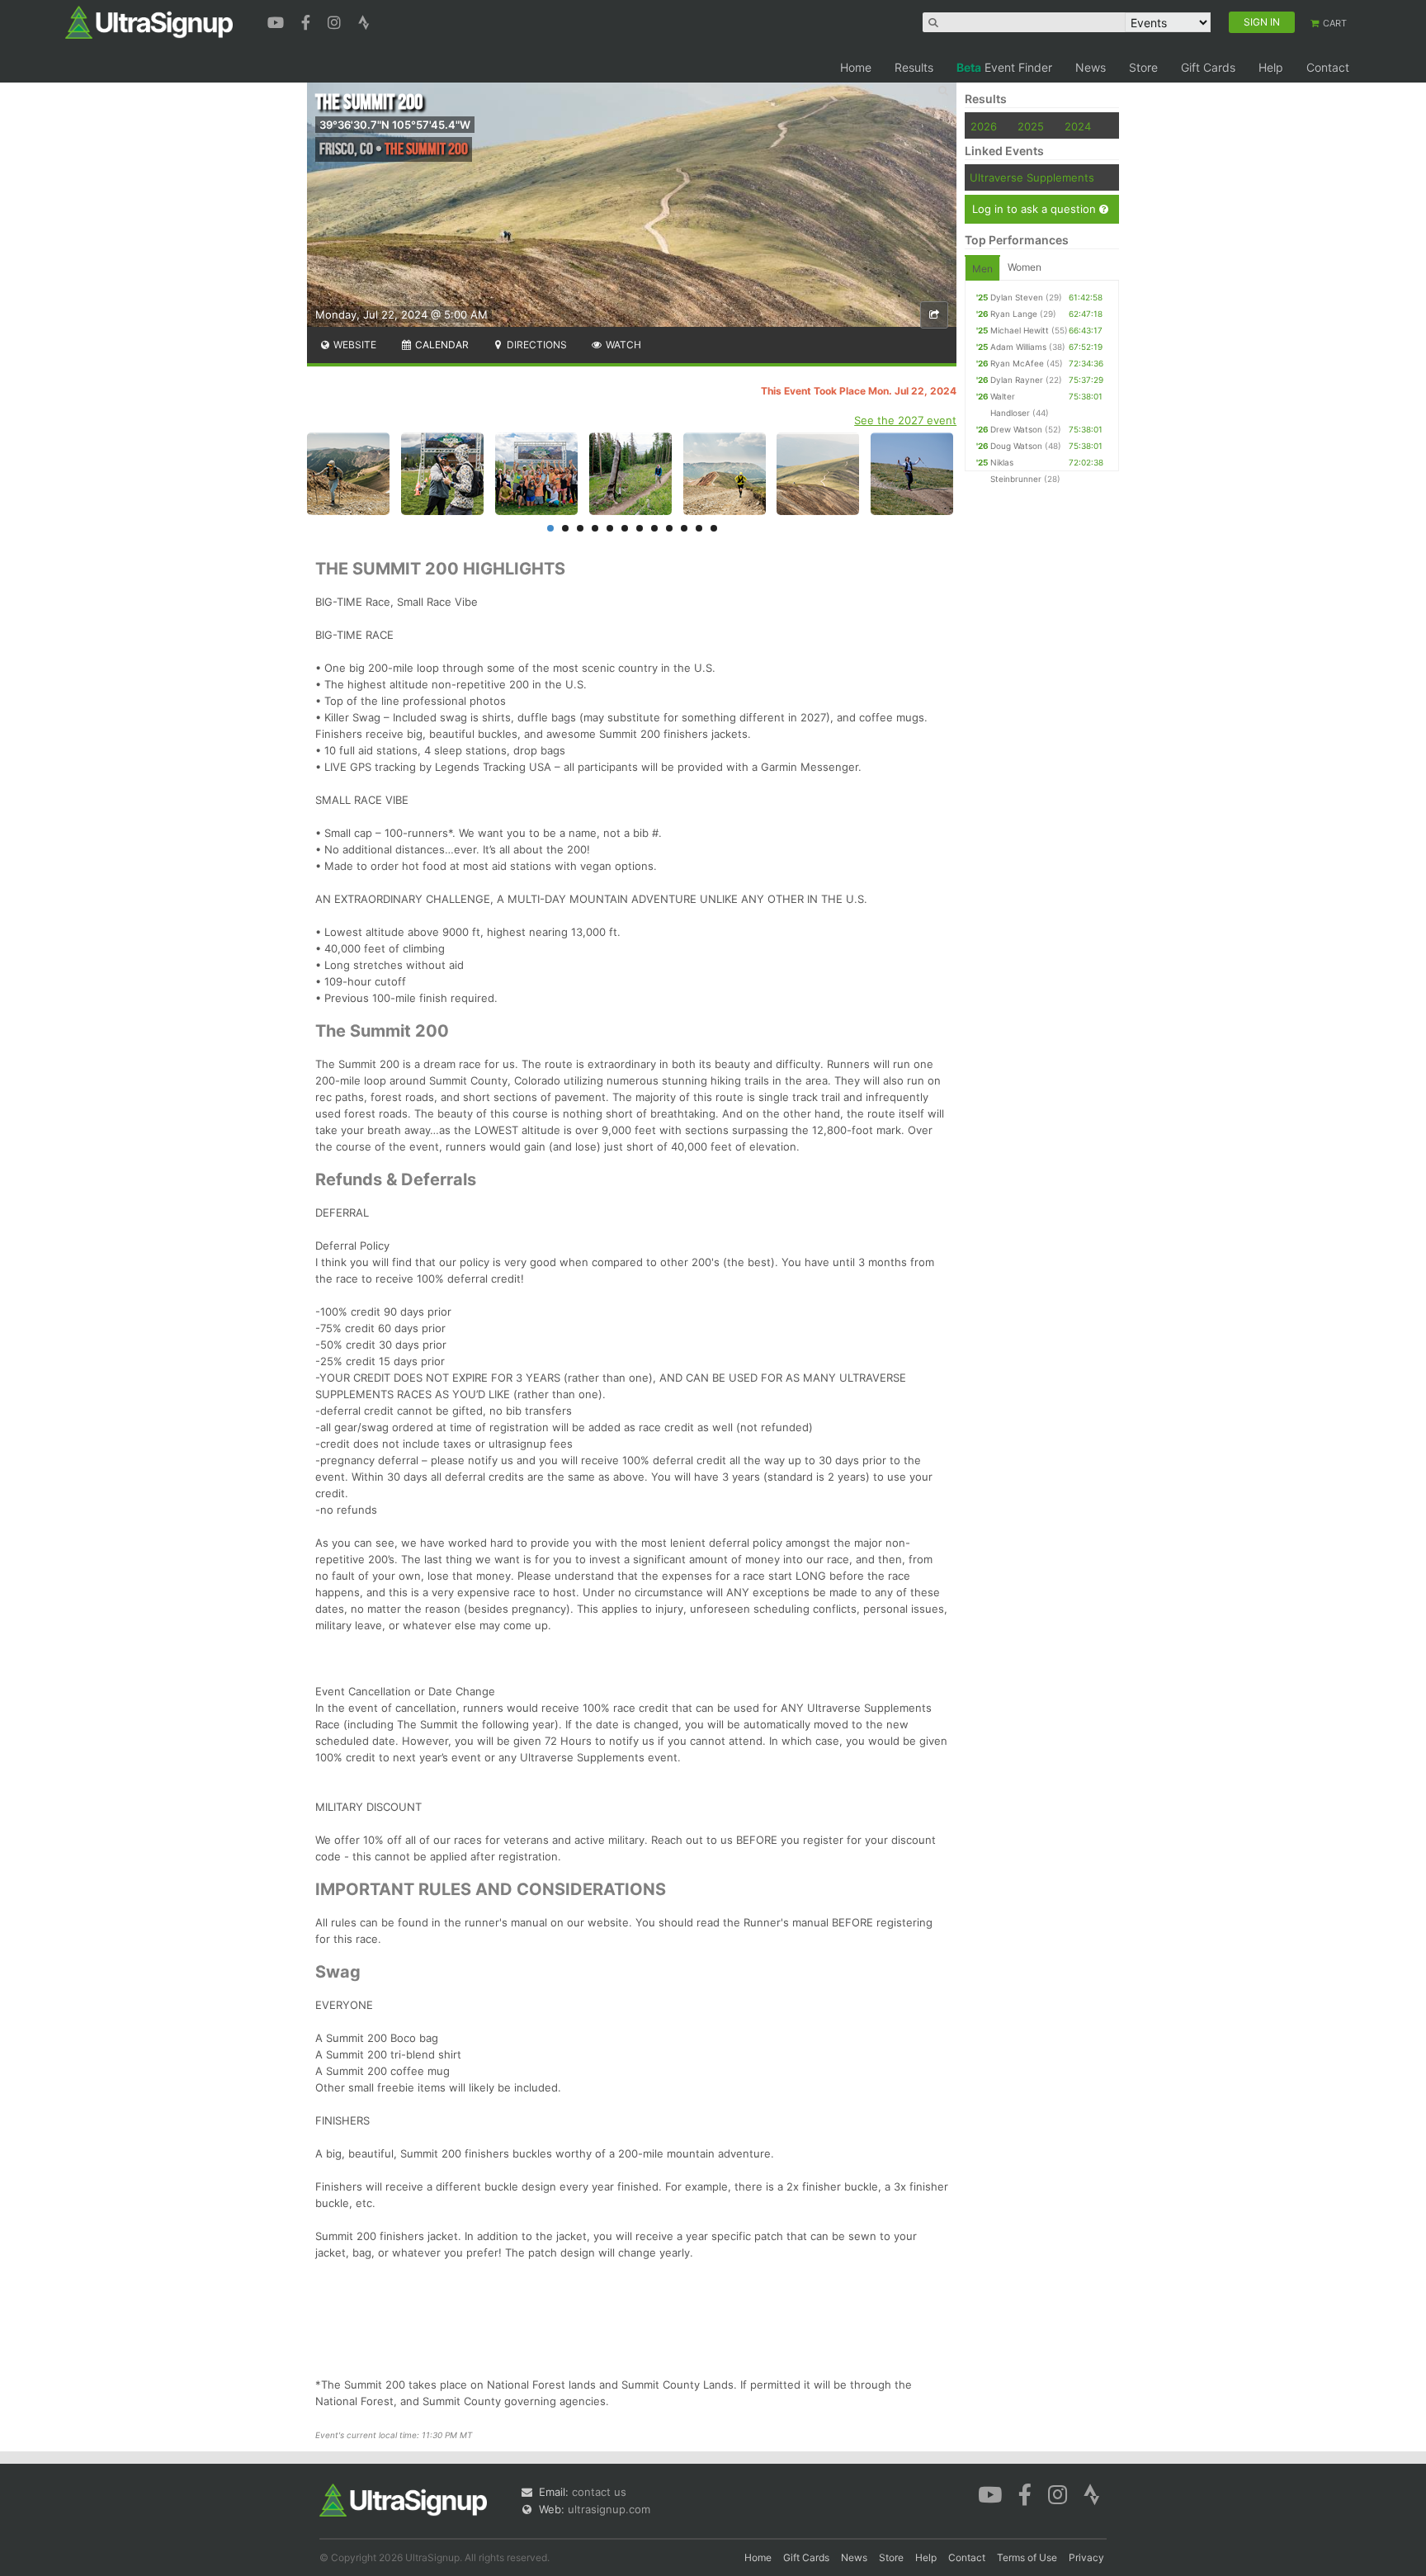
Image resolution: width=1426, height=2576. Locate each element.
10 (684, 528)
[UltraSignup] (149, 21)
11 (699, 528)
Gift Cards (1208, 67)
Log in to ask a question (1036, 209)
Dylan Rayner (1017, 380)
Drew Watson (1016, 429)
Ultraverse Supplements (1032, 177)
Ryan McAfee (1017, 363)
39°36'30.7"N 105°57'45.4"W (395, 125)
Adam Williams (1018, 347)
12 (714, 528)
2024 (1078, 126)
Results (914, 67)
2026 (984, 126)
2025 (1031, 126)
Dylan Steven (1017, 297)
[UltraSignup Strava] (364, 21)
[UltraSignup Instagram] (336, 21)
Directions (536, 345)
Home (856, 67)
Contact (1328, 67)
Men (982, 269)
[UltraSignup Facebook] (308, 21)
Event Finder (1004, 67)
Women (1025, 267)
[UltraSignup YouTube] (278, 21)
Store (1143, 67)
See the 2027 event (905, 420)
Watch (622, 345)
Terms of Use (1027, 2557)
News (1091, 67)
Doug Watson (1016, 446)
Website (354, 345)
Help (1271, 67)
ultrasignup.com (609, 2509)
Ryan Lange (1014, 314)
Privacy (1086, 2557)
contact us (599, 2492)
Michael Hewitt (1020, 330)
